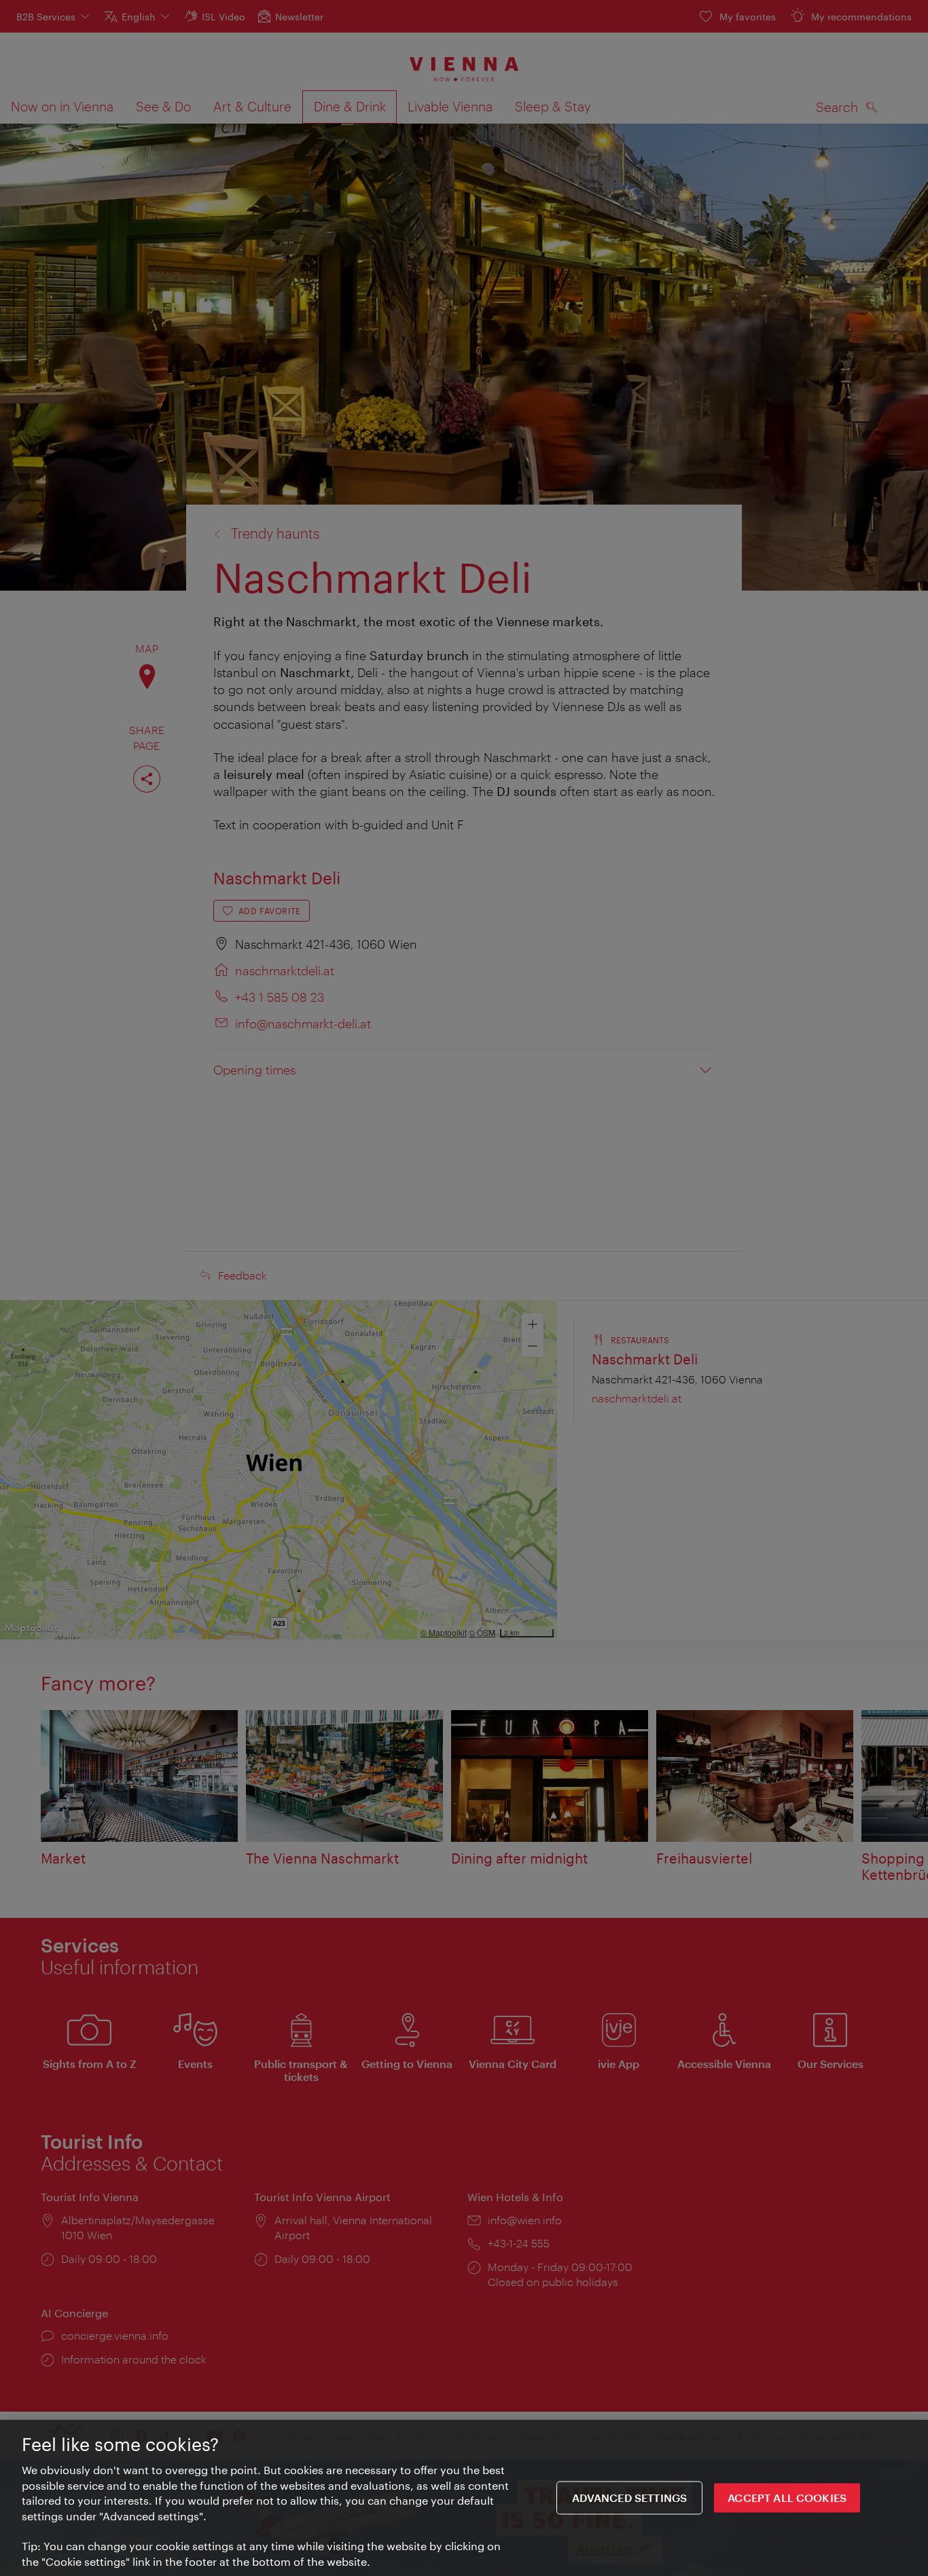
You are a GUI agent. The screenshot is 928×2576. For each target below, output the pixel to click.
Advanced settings (630, 2498)
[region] (464, 2498)
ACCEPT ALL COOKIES (787, 2498)
